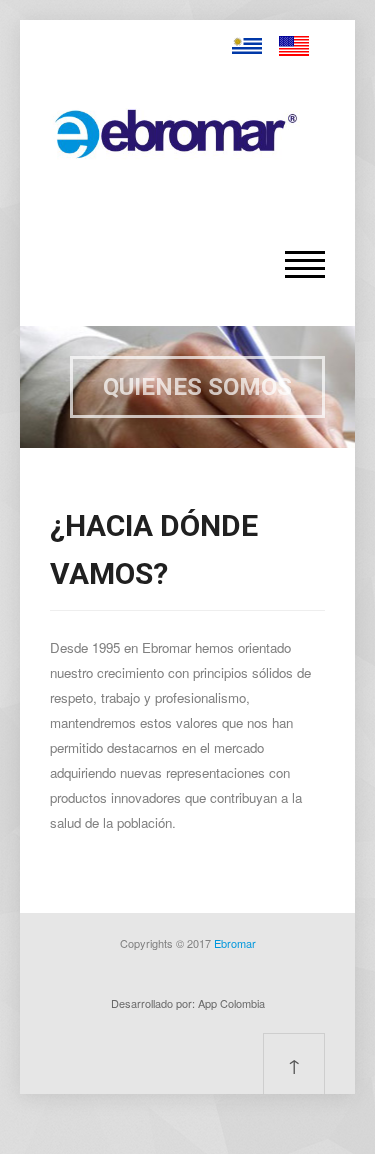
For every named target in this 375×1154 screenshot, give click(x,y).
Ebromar (235, 943)
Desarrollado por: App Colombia (188, 1003)
